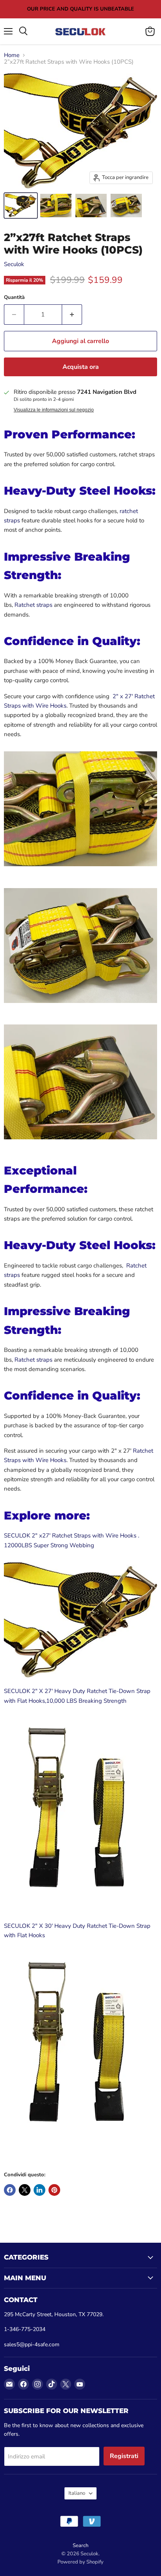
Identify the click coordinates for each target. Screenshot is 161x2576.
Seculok (14, 264)
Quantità (14, 298)
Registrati (124, 2456)
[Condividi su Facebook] (10, 2190)
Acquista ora (81, 367)
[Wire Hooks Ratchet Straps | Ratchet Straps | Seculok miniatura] (21, 206)
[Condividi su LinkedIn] (39, 2190)
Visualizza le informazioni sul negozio (54, 410)
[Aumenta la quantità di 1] (72, 315)
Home (12, 55)
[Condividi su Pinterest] (54, 2190)
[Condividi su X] (25, 2190)
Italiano (77, 2493)
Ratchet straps (33, 605)
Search (80, 2546)
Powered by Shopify (80, 2562)
